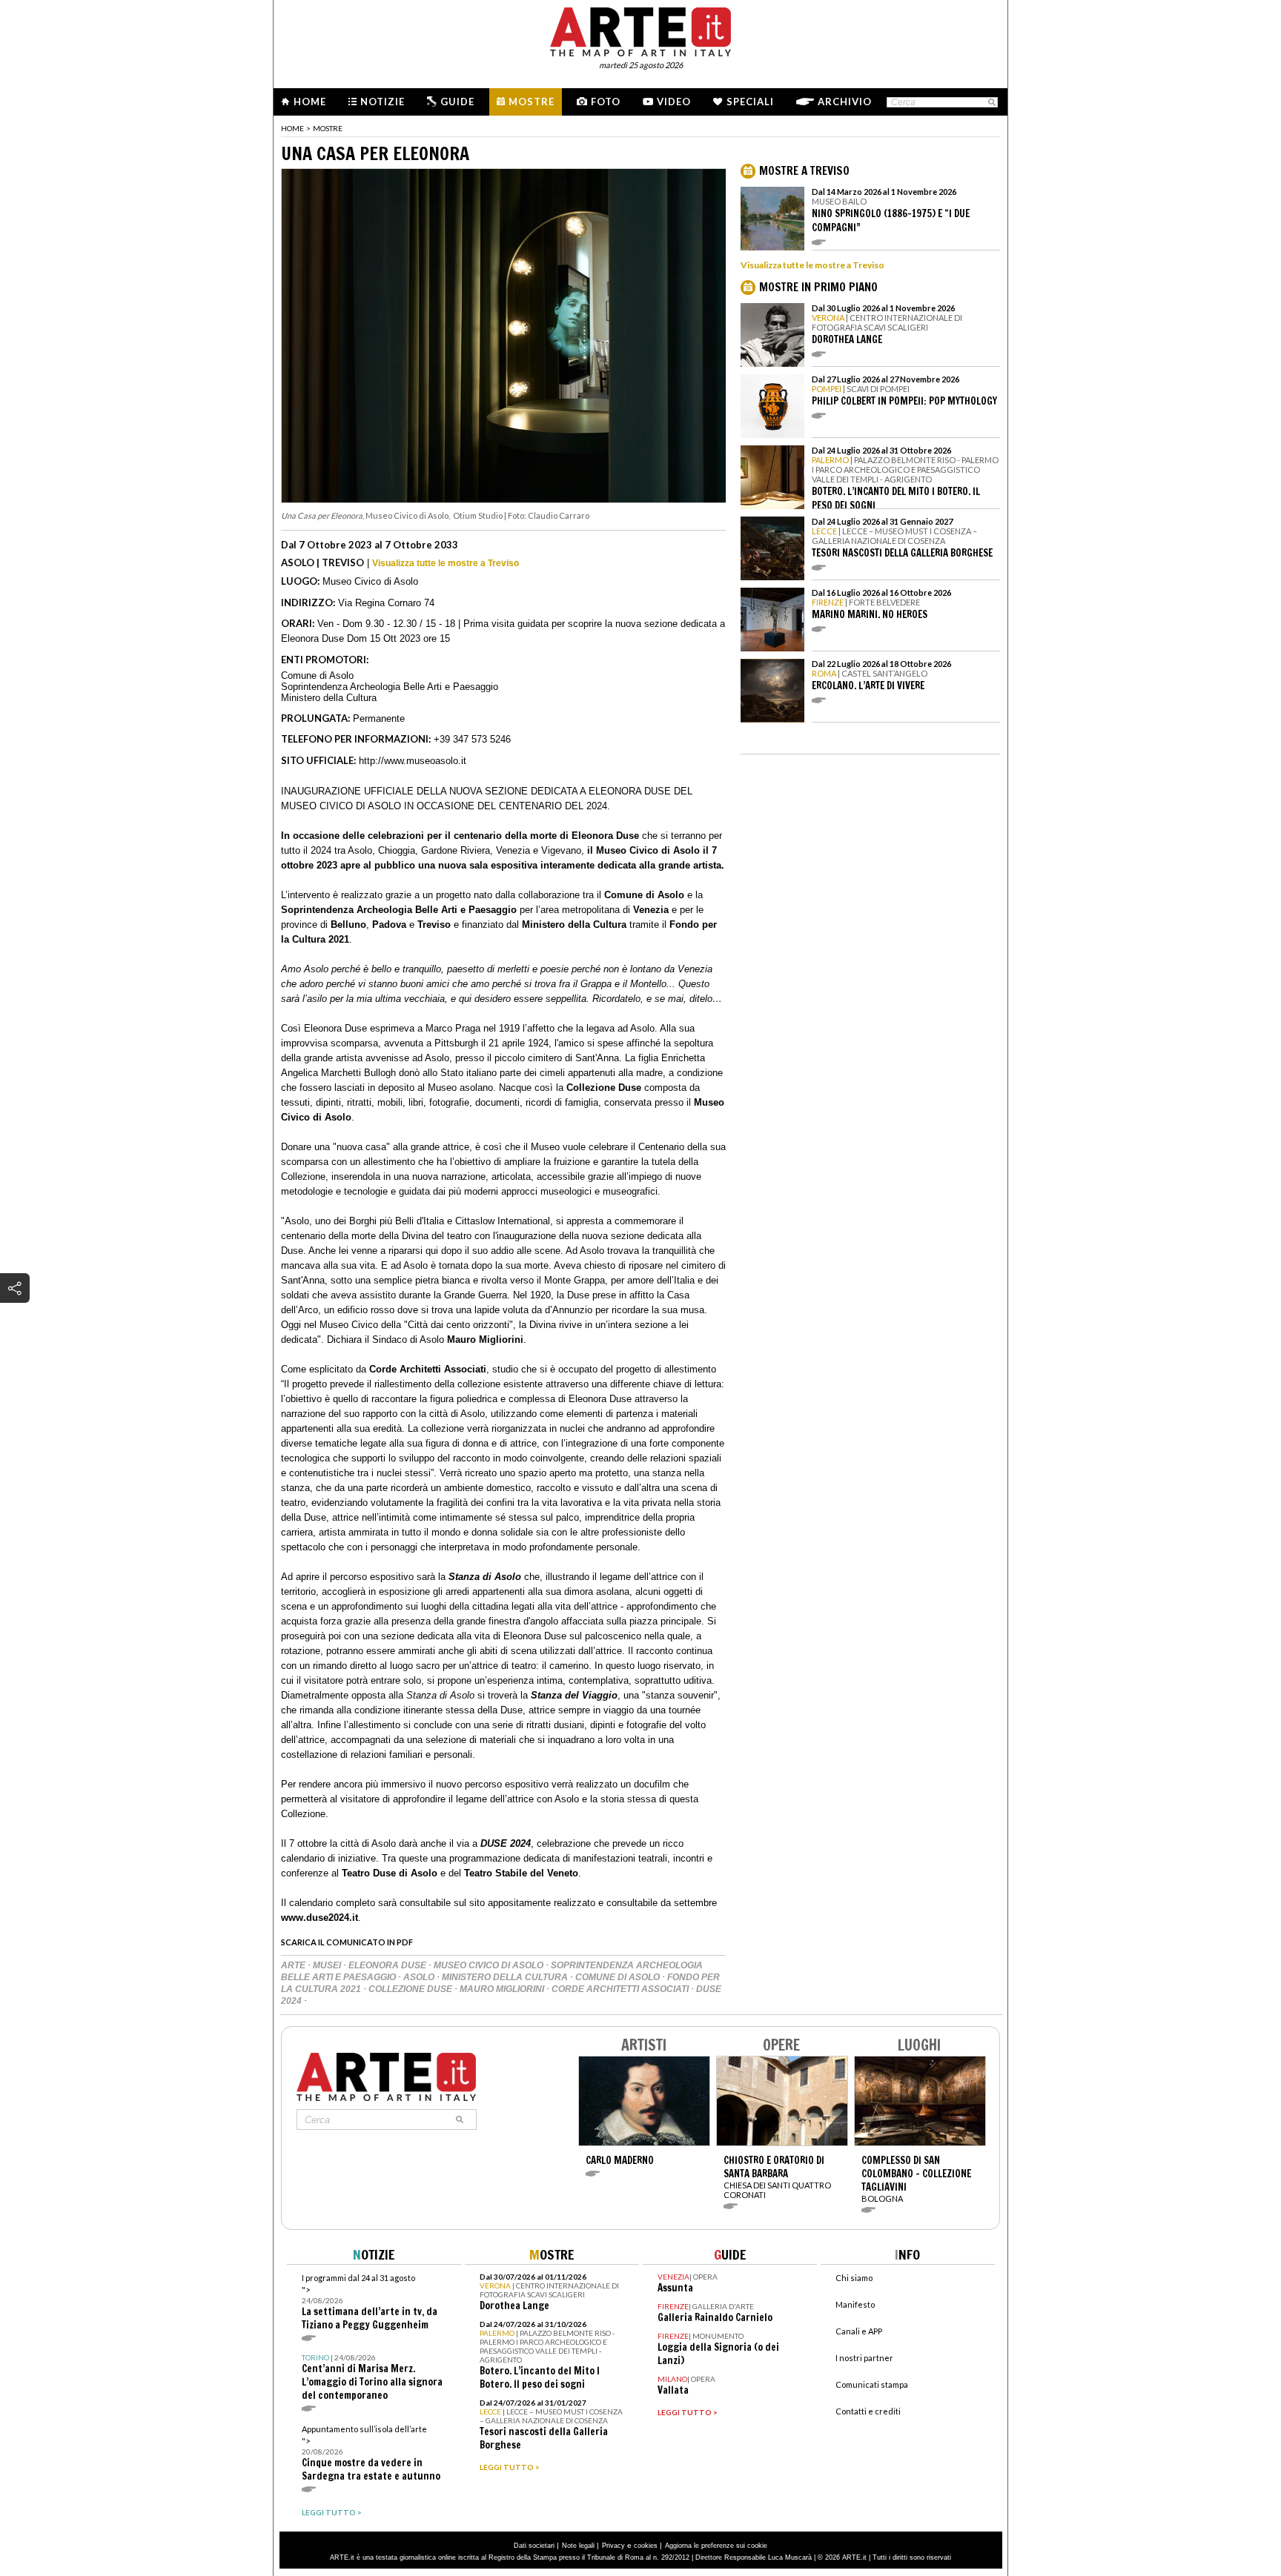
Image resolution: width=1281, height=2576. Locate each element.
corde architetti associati (621, 1989)
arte (294, 1965)
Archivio (845, 102)
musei (328, 1965)
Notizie (383, 102)
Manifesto (855, 2304)
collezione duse (411, 1989)
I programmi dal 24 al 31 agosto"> (370, 2302)
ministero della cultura (506, 1977)
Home (310, 102)
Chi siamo (854, 2278)
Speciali (750, 102)
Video (674, 102)
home (292, 128)
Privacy (613, 2546)
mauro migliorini (503, 1989)
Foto (606, 102)
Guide (457, 102)
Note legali (578, 2546)
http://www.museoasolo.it (413, 761)
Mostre (532, 102)
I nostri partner (864, 2358)
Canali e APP (859, 2331)
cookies (646, 2546)
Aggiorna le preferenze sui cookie (716, 2546)
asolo (420, 1977)
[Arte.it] (640, 30)
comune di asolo (619, 1977)
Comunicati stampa (872, 2384)
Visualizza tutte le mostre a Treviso (446, 563)
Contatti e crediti (868, 2411)
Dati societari (534, 2546)
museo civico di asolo (490, 1965)
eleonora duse (388, 1965)
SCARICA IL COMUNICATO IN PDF (347, 1942)
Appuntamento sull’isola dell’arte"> (371, 2453)
